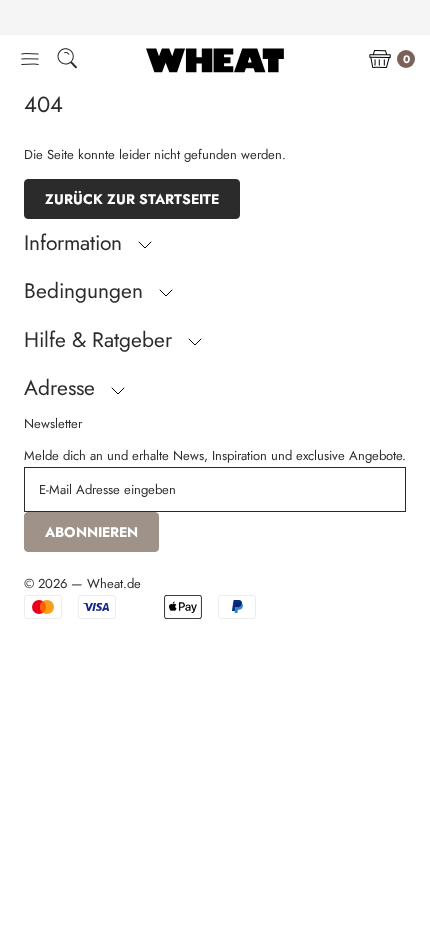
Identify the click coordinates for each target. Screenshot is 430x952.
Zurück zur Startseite (132, 199)
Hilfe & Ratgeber (101, 340)
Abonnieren (91, 532)
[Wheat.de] (215, 60)
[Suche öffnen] (67, 61)
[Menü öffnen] (30, 60)
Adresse (62, 388)
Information (76, 243)
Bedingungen (86, 291)
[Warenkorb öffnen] (380, 60)
